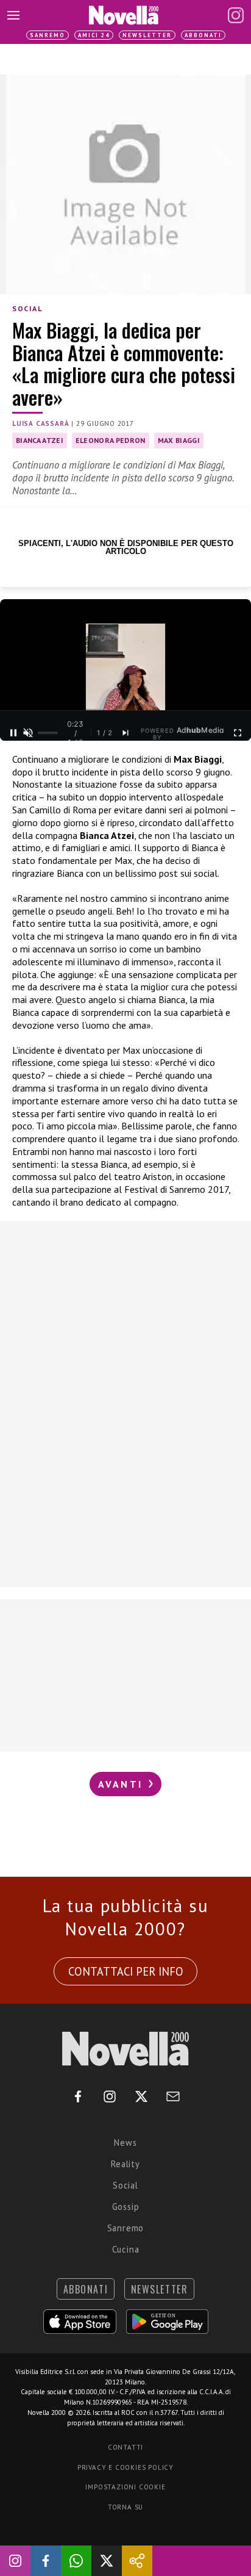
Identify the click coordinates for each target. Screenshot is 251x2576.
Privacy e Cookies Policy (125, 2467)
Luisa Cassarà (41, 423)
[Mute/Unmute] (28, 733)
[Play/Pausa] (13, 733)
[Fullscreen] (238, 733)
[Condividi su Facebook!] (46, 2561)
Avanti (122, 1784)
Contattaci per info (126, 1971)
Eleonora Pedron (111, 440)
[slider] (48, 733)
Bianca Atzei (40, 440)
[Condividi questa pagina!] (137, 2561)
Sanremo (48, 35)
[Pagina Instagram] (236, 15)
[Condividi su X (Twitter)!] (107, 2561)
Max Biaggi (179, 440)
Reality (125, 2164)
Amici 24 (94, 35)
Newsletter (147, 35)
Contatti (125, 2447)
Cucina (126, 2249)
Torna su (125, 2507)
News (125, 2142)
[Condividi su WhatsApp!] (76, 2561)
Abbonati (203, 35)
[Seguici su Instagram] (15, 2561)
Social (27, 308)
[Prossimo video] (125, 733)
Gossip (126, 2207)
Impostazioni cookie (125, 2487)
